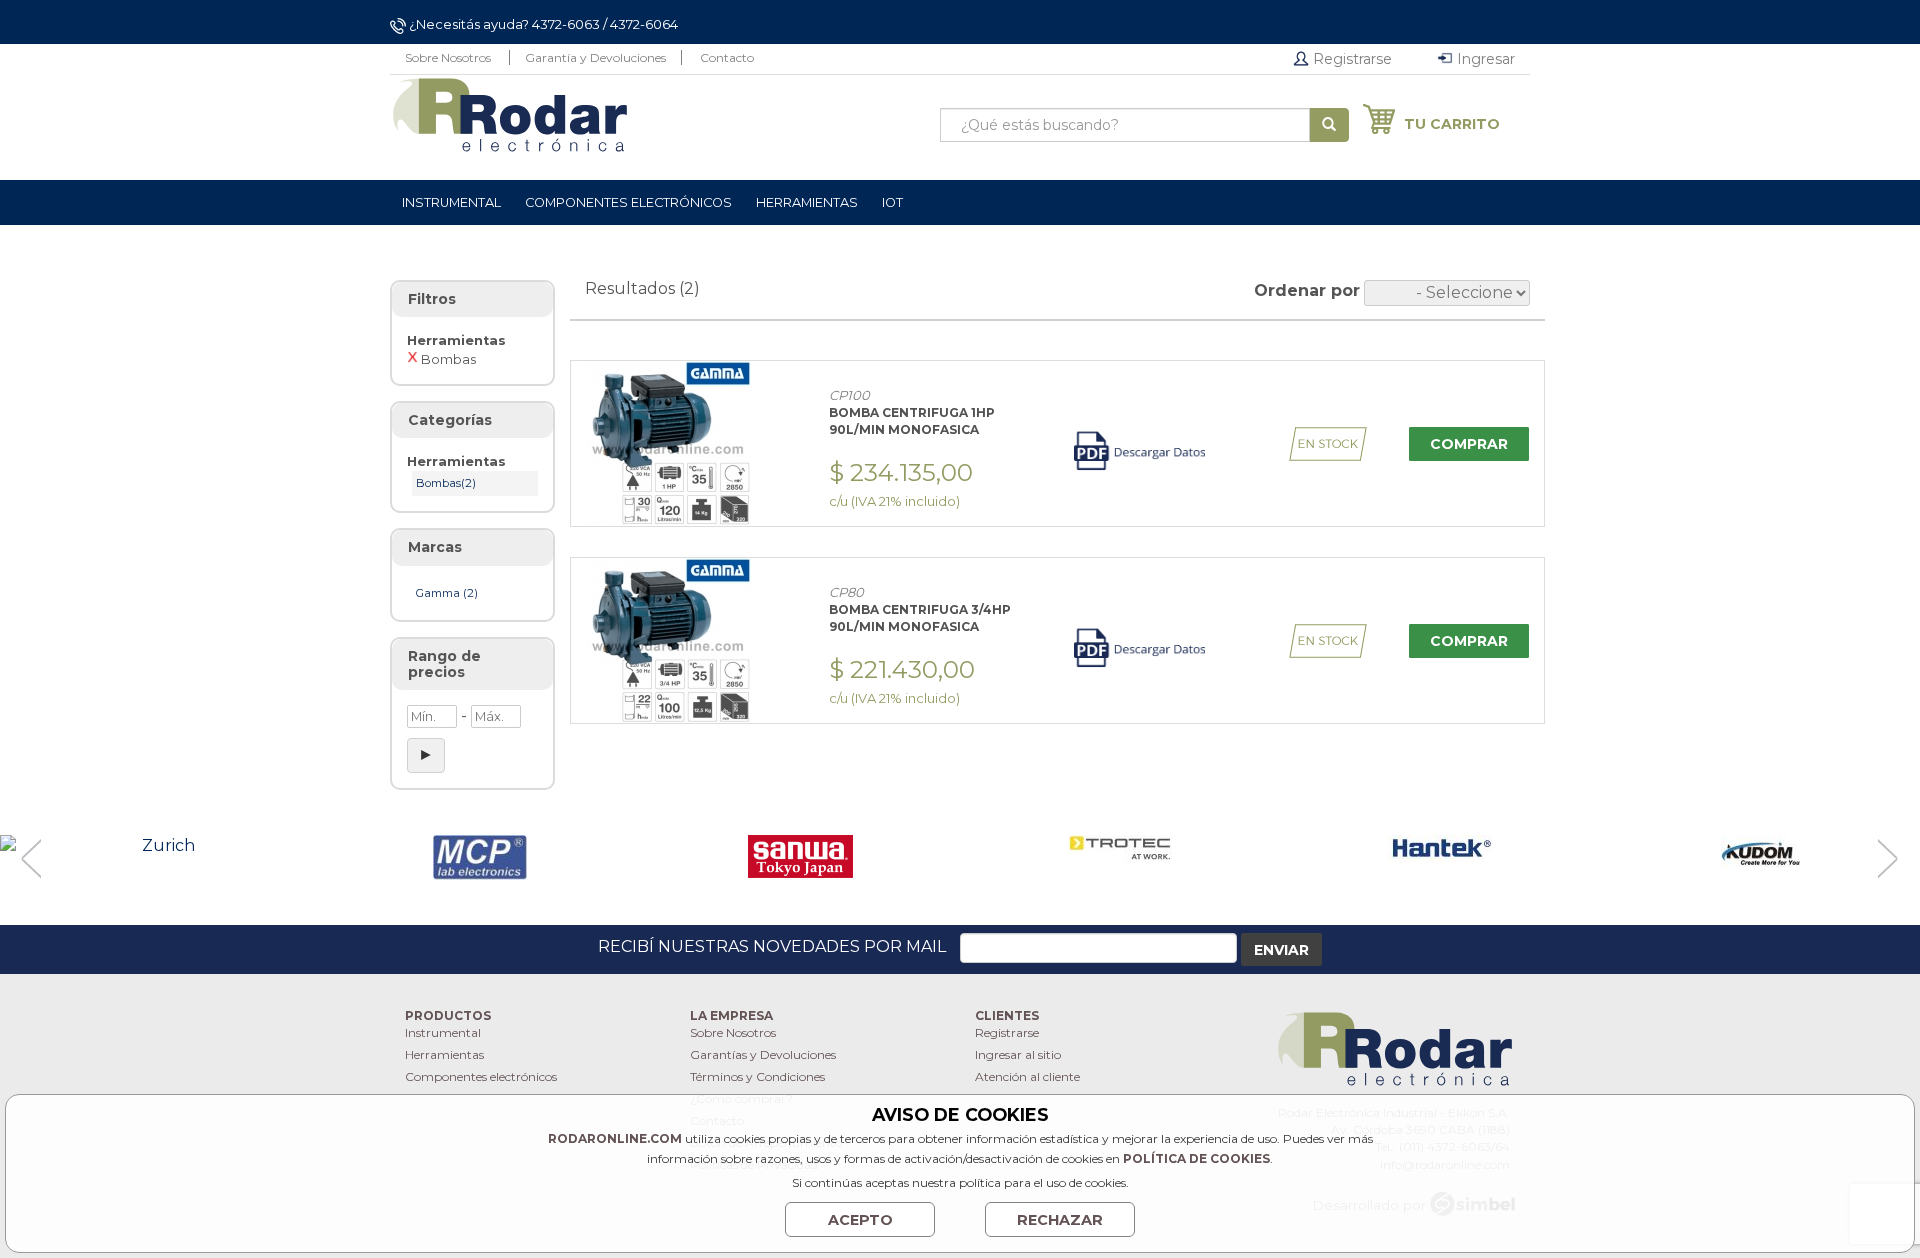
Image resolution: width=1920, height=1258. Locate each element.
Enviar (1281, 950)
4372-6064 (644, 24)
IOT (892, 202)
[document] (960, 1171)
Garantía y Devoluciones (595, 57)
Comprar (1469, 444)
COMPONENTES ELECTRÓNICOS (628, 202)
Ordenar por (1307, 290)
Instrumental (443, 1032)
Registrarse (1350, 59)
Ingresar (1484, 59)
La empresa (731, 1015)
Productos (448, 1015)
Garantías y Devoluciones (763, 1054)
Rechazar (1060, 1220)
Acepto (860, 1220)
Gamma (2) (447, 593)
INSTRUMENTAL (451, 202)
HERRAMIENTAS (807, 202)
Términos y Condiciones (757, 1076)
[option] (160, 846)
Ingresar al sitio (1018, 1054)
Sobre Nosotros (448, 57)
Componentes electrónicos (481, 1076)
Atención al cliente (1027, 1076)
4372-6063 (566, 24)
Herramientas (444, 1054)
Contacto (727, 57)
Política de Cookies (1196, 1158)
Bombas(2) (446, 483)
